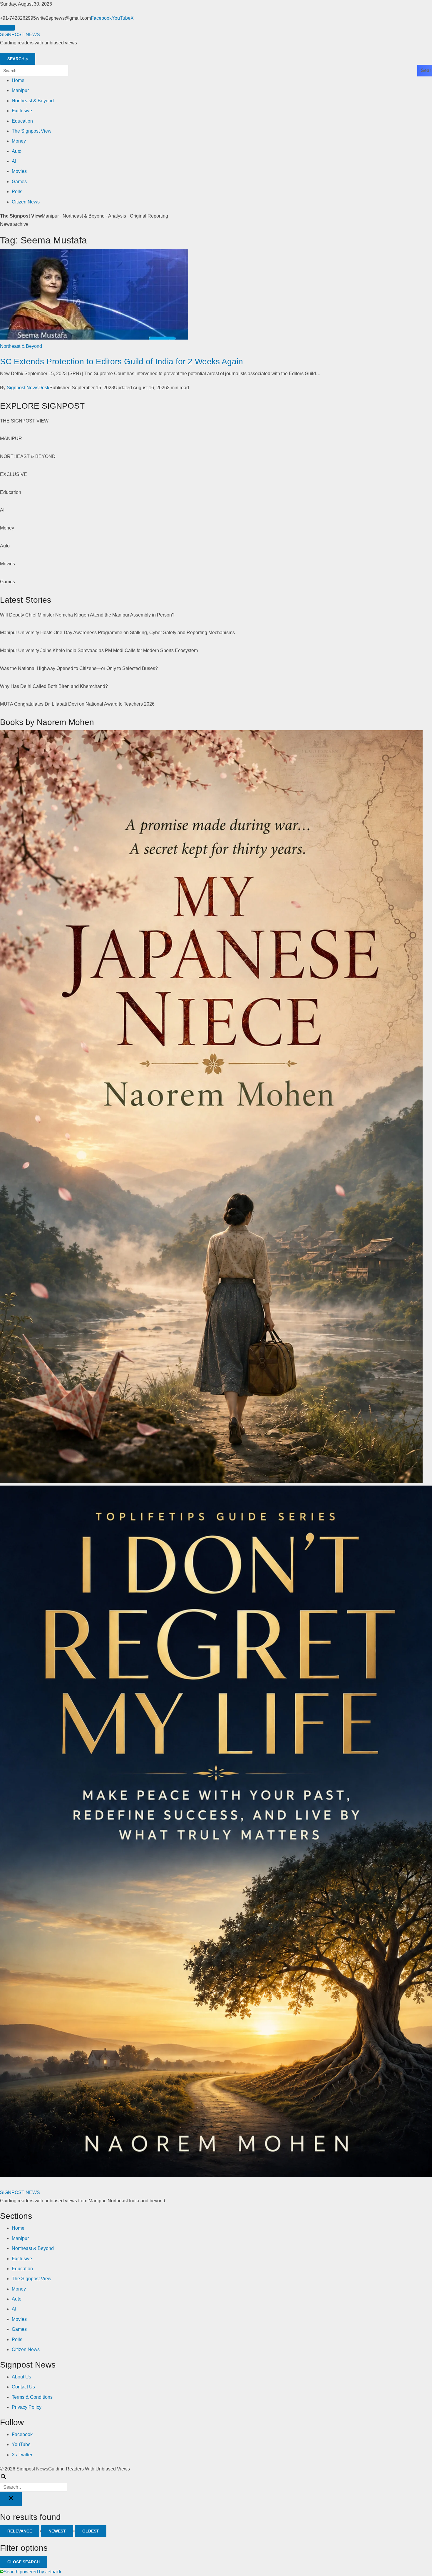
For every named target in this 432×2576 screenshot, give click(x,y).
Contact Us (23, 2387)
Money (19, 141)
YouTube (121, 18)
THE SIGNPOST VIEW (24, 421)
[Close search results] (11, 2499)
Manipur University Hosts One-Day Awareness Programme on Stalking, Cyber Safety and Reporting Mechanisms (117, 633)
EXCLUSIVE (14, 474)
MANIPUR (11, 438)
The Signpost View (32, 131)
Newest (57, 2531)
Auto (17, 151)
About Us (21, 2377)
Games (19, 182)
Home (18, 80)
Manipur (20, 90)
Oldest (91, 2531)
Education (22, 121)
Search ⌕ (18, 59)
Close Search (24, 2562)
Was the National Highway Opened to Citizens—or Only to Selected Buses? (79, 668)
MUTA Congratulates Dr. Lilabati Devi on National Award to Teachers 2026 (77, 704)
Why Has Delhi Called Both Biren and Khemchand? (54, 686)
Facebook (101, 18)
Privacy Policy (27, 2407)
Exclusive (22, 111)
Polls (17, 192)
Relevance (20, 2531)
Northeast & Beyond (33, 101)
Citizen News (26, 202)
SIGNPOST (20, 35)
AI (14, 161)
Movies (19, 171)
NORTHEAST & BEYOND (28, 456)
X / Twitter (22, 2455)
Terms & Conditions (32, 2397)
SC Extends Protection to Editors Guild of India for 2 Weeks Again (122, 361)
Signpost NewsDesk (28, 388)
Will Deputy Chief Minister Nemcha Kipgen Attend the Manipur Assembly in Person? (87, 615)
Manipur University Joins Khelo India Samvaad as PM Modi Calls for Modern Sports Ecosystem (99, 650)
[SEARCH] (216, 2482)
